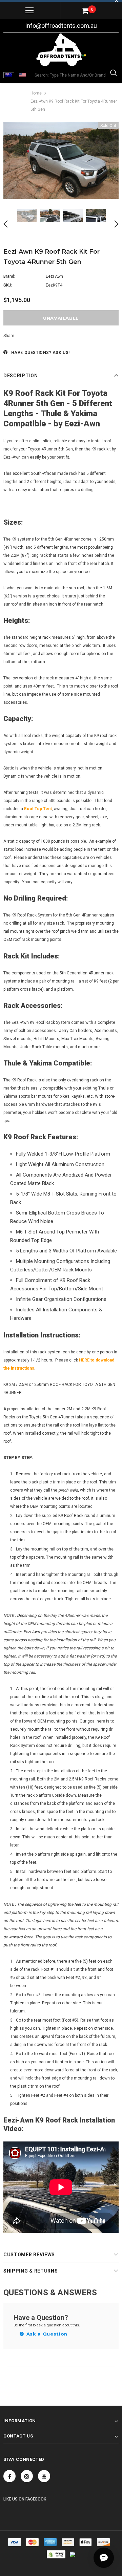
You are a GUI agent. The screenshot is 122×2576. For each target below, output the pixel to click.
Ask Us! (61, 353)
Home (36, 93)
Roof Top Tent (38, 809)
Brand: (9, 276)
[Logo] (61, 50)
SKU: (8, 285)
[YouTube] (44, 2476)
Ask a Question (46, 2334)
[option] (61, 161)
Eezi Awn (54, 276)
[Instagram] (27, 2476)
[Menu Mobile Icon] (29, 10)
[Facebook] (9, 2476)
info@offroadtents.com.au (61, 26)
